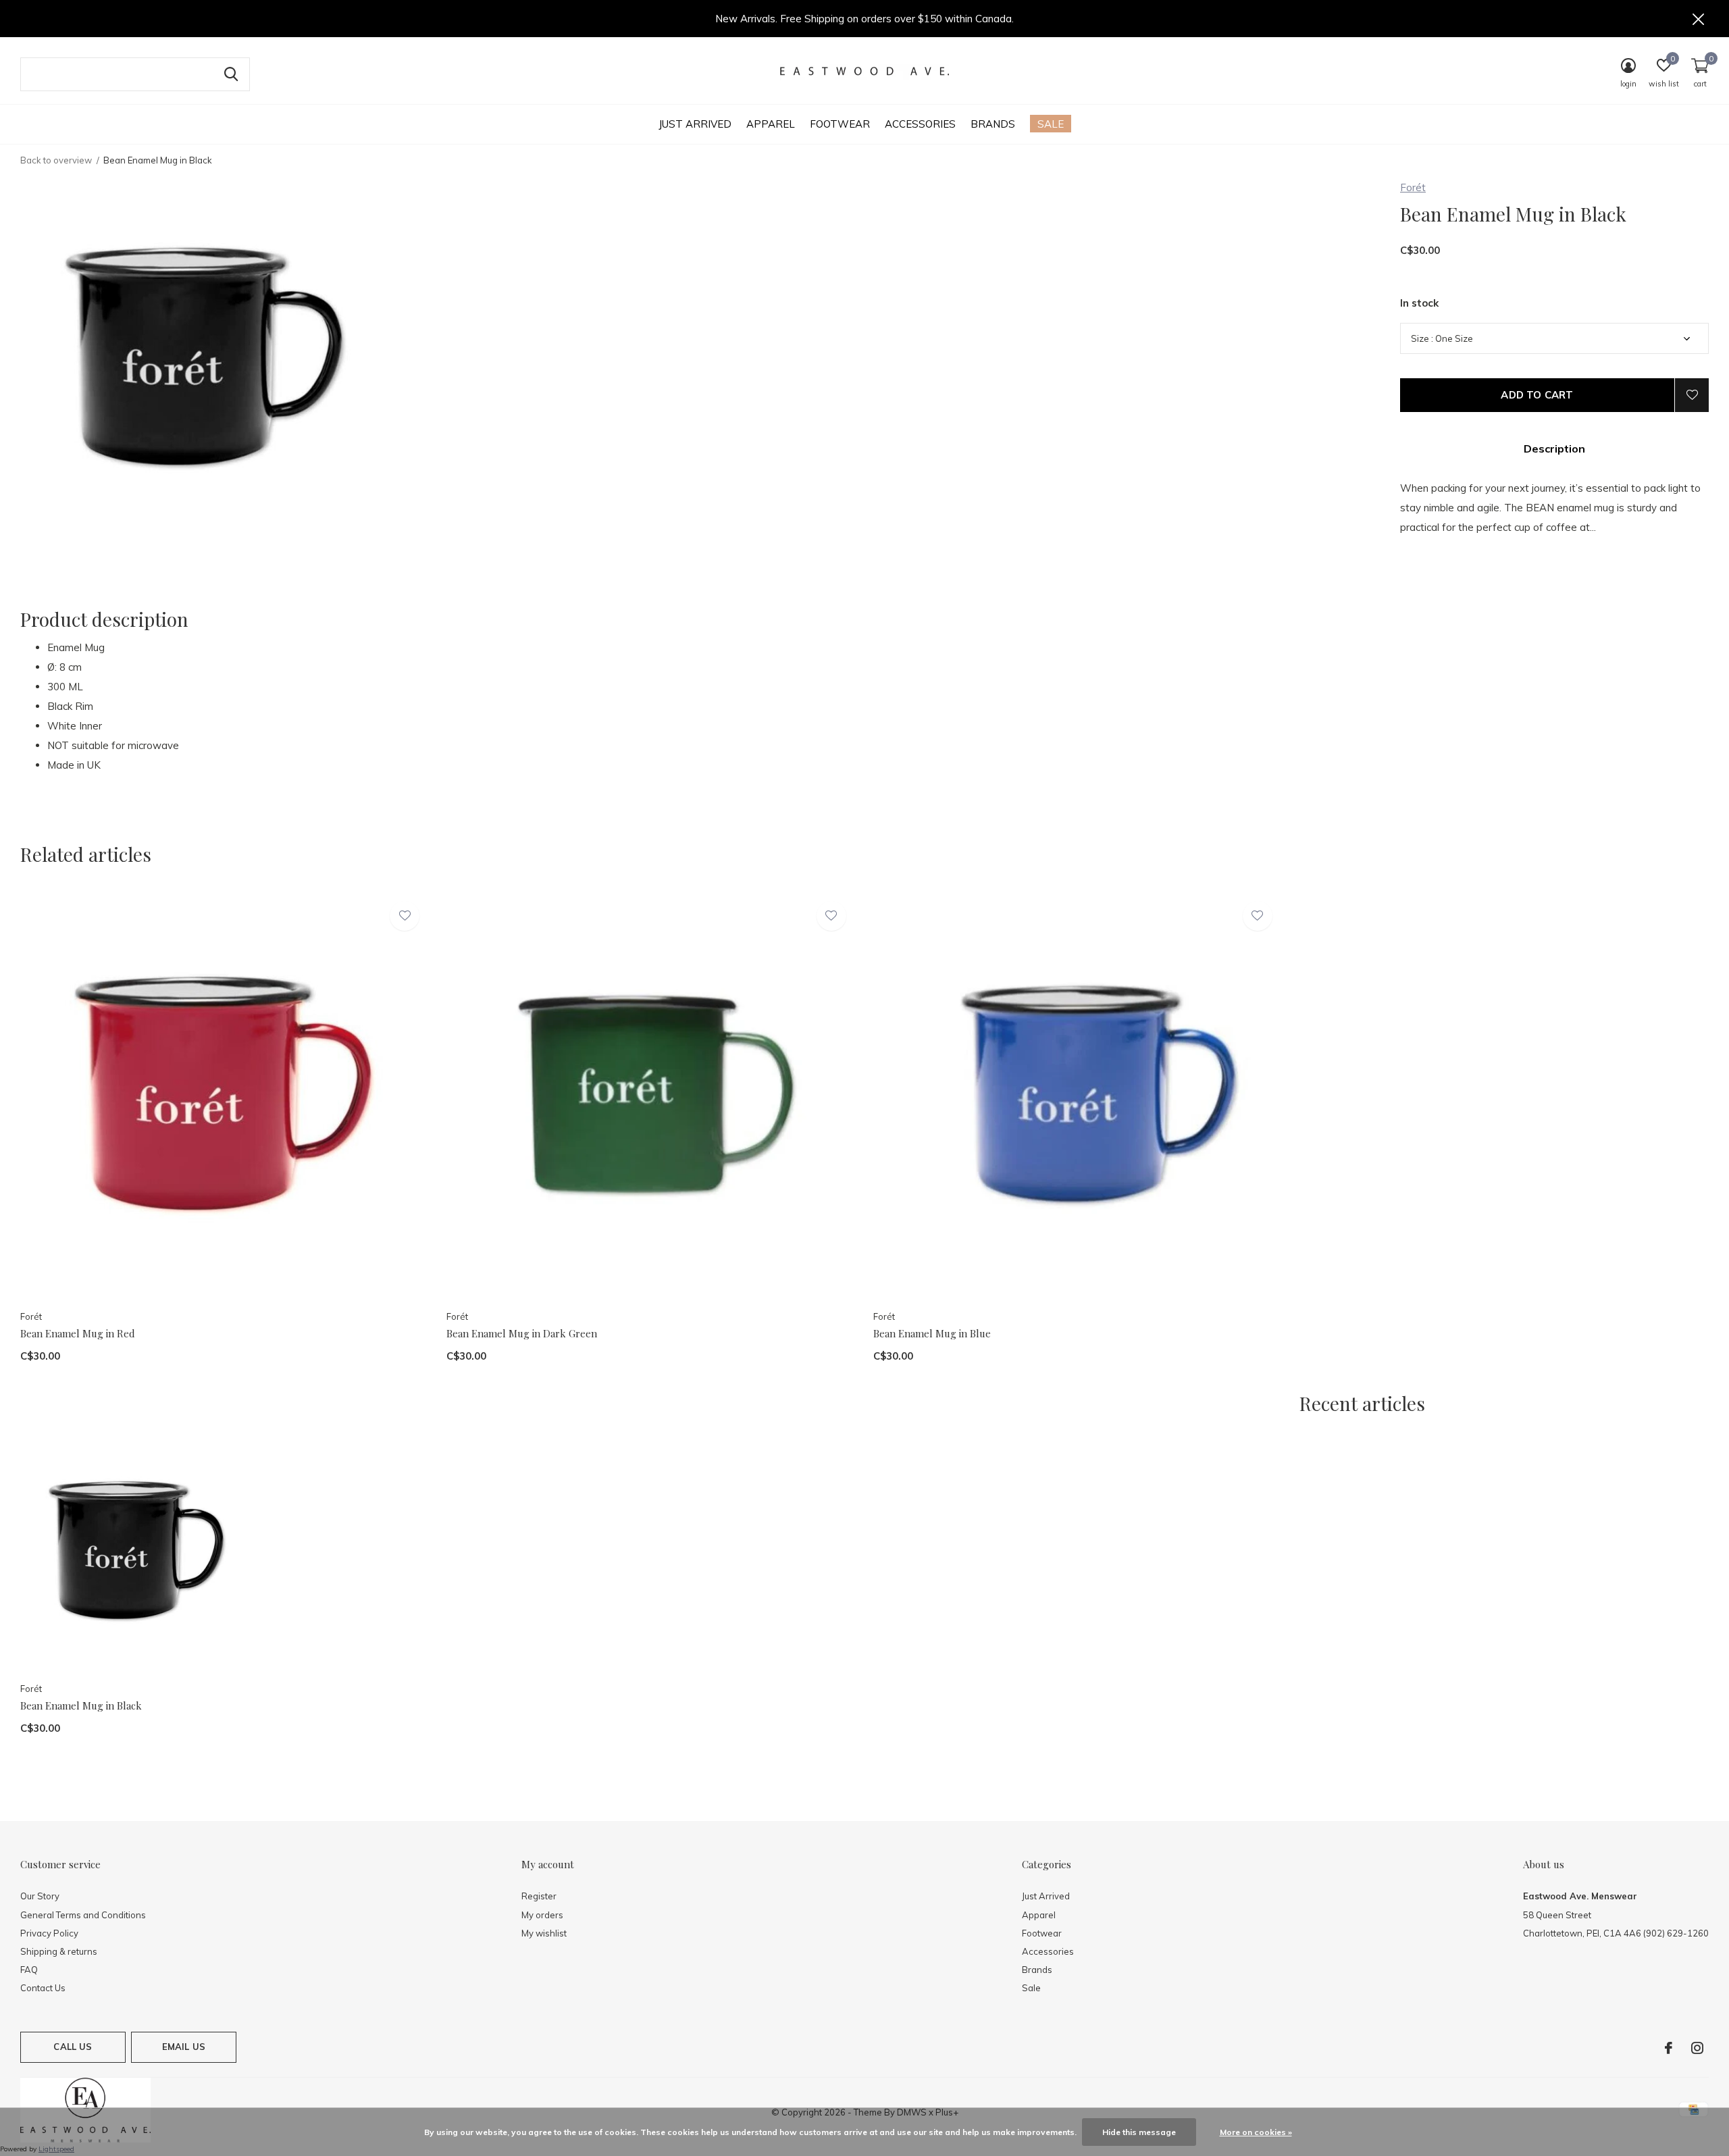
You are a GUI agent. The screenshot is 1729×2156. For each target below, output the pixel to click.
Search (231, 74)
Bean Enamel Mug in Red (78, 1333)
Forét (1413, 187)
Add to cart (1537, 395)
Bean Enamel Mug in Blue (932, 1333)
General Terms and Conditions (83, 1915)
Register (539, 1896)
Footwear (840, 124)
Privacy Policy (49, 1933)
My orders (542, 1915)
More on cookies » (1256, 2132)
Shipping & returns (59, 1951)
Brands (993, 124)
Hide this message (1139, 2132)
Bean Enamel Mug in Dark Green (522, 1333)
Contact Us (43, 1988)
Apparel (771, 124)
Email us (184, 2047)
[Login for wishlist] (1692, 395)
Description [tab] (1554, 448)
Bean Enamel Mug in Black (81, 1705)
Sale (1051, 124)
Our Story (40, 1896)
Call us (73, 2047)
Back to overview (56, 160)
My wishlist (544, 1933)
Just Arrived (695, 124)
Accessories (920, 124)
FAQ (29, 1970)
